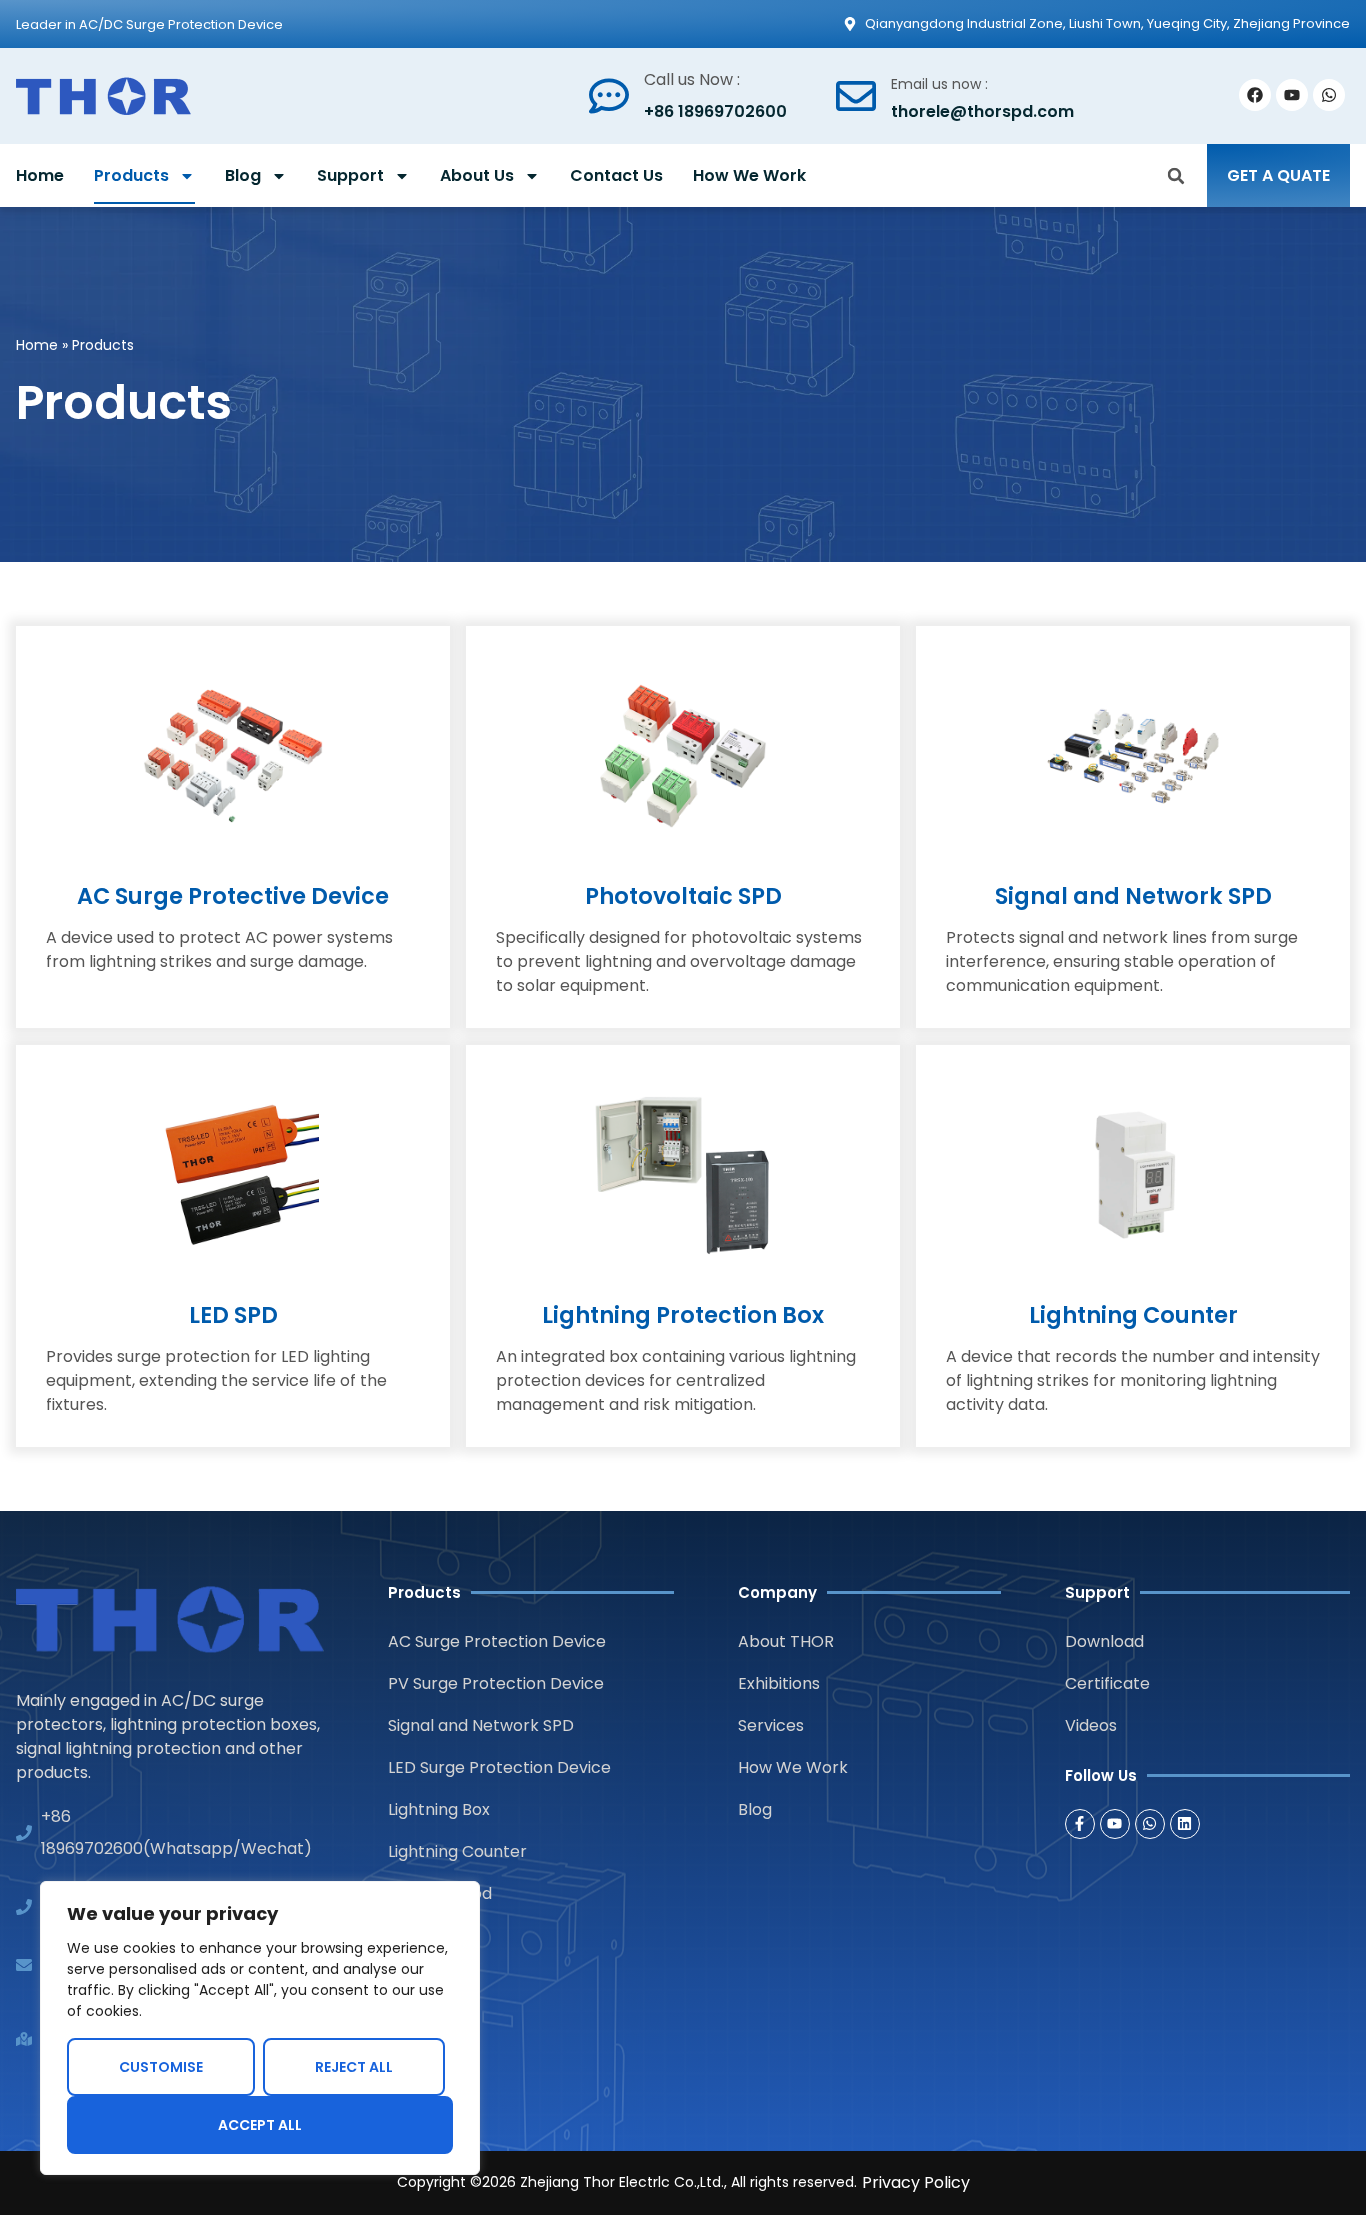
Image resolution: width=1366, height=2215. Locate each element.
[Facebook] (1255, 95)
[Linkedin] (1185, 1824)
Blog (243, 175)
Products (131, 175)
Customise (161, 2067)
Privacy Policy (916, 2182)
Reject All (354, 2067)
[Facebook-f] (1080, 1824)
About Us (477, 175)
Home (40, 175)
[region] (260, 2028)
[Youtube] (1292, 95)
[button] (1176, 176)
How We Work (749, 175)
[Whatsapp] (1329, 95)
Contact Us (616, 175)
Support (350, 175)
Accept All (260, 2125)
